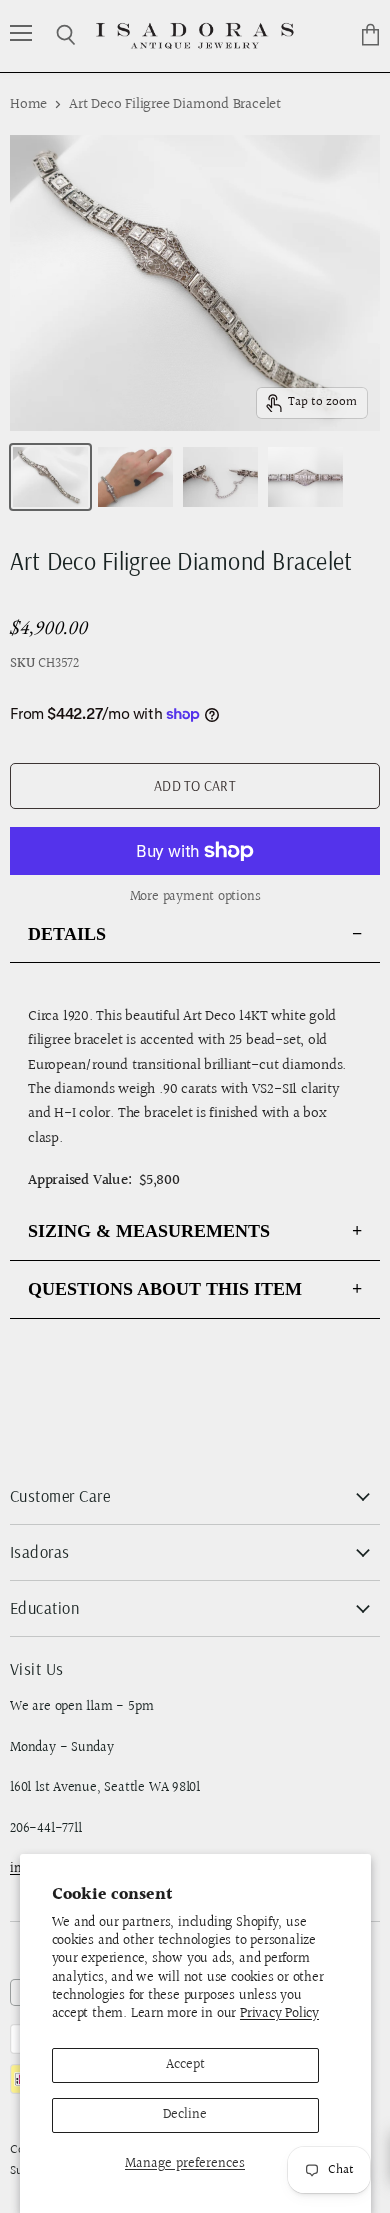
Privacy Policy (279, 2014)
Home (28, 104)
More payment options (195, 897)
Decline (185, 2115)
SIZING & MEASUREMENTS (149, 1231)
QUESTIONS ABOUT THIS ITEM (165, 1289)
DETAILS (67, 934)
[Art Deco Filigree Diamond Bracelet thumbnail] (50, 477)
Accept (185, 2065)
